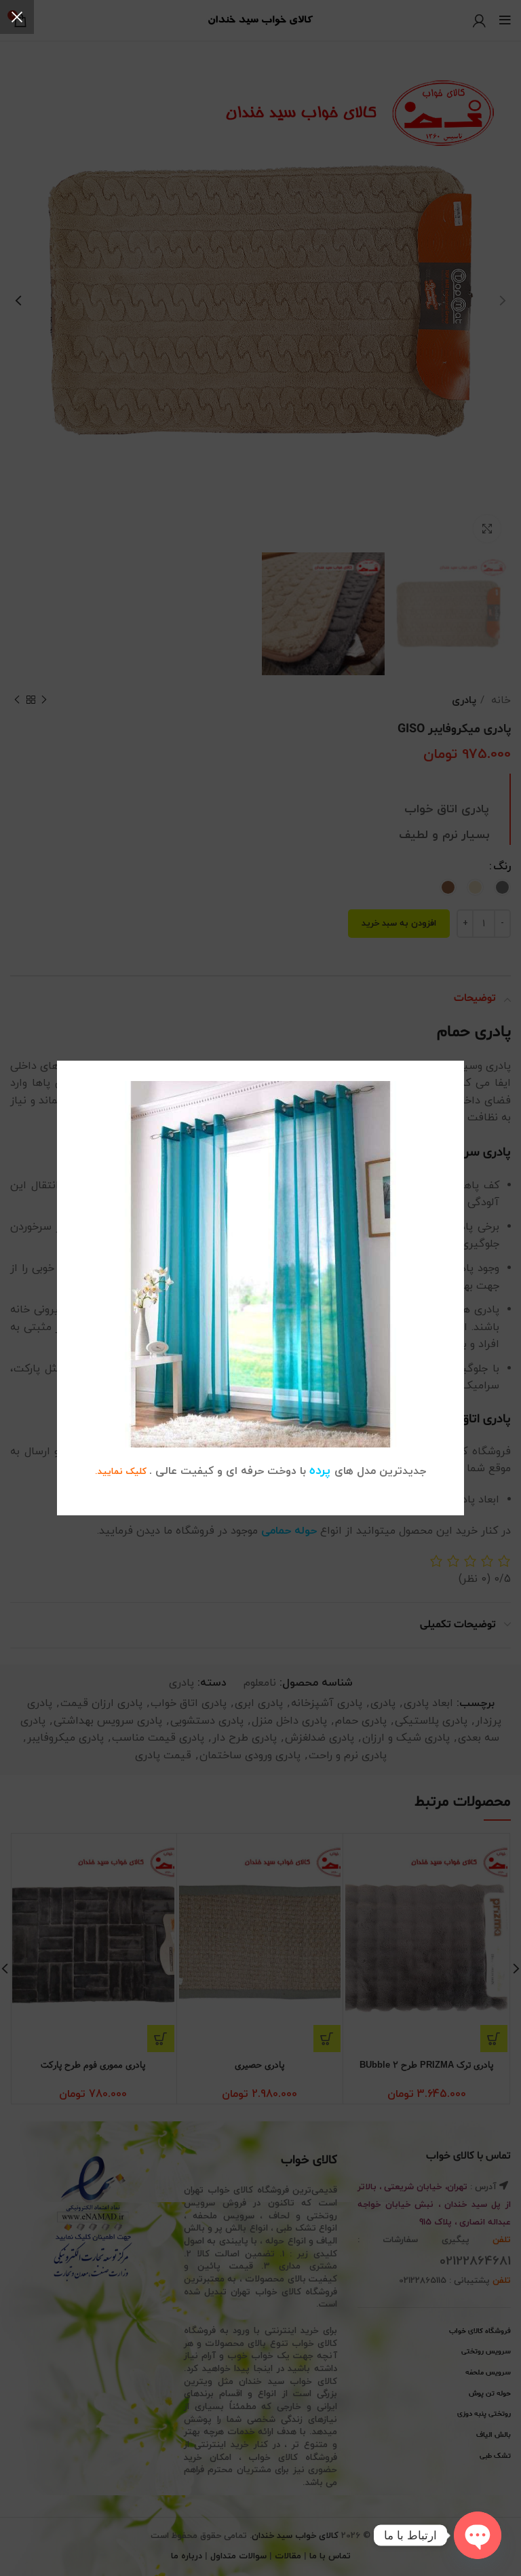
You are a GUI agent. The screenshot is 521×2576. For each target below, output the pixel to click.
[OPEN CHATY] (478, 2535)
